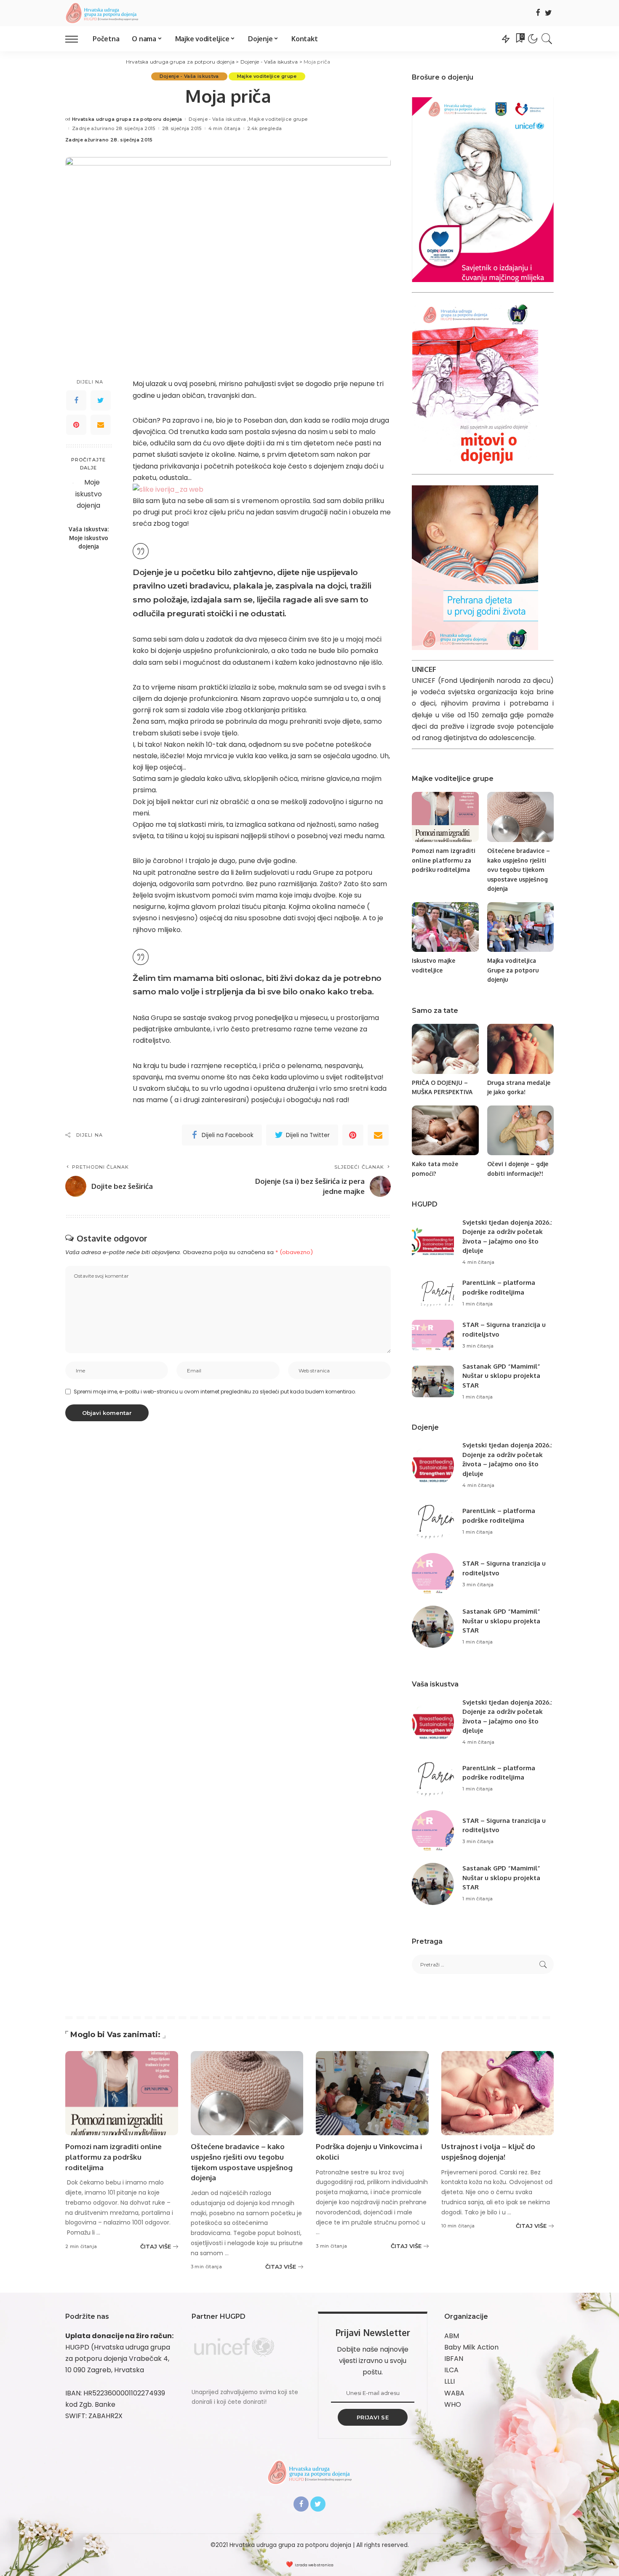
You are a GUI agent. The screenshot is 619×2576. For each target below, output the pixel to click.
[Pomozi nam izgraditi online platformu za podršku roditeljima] (445, 817)
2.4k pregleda (264, 129)
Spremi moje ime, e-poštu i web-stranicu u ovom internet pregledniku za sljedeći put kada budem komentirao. (215, 1392)
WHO (453, 2404)
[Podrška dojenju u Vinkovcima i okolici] (372, 2093)
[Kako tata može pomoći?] (445, 1131)
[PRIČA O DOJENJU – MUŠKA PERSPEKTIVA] (445, 1049)
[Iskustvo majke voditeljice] (445, 927)
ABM (452, 2336)
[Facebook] (538, 13)
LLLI (450, 2381)
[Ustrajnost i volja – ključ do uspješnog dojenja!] (498, 2093)
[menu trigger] (76, 39)
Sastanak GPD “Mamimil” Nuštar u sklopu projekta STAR (501, 1376)
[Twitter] (548, 13)
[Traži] (547, 39)
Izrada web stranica (314, 2565)
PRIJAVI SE (373, 2417)
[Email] (101, 425)
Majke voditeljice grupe (267, 76)
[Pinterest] (76, 425)
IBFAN (454, 2359)
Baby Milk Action (471, 2347)
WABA (454, 2393)
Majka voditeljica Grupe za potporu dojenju (513, 970)
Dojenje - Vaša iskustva (189, 76)
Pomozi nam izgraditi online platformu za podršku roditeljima (444, 860)
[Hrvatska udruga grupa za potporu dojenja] (102, 13)
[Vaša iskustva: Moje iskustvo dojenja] (89, 499)
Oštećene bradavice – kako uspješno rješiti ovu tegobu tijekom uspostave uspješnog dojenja (519, 870)
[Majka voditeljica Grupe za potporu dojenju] (520, 927)
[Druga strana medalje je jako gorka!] (520, 1049)
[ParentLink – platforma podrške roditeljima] (433, 1293)
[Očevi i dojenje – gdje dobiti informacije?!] (520, 1131)
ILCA (451, 2370)
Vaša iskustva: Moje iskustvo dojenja (89, 538)
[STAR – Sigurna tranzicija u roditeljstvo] (433, 1336)
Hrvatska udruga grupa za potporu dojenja (127, 119)
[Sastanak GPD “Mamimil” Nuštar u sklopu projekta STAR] (433, 1381)
